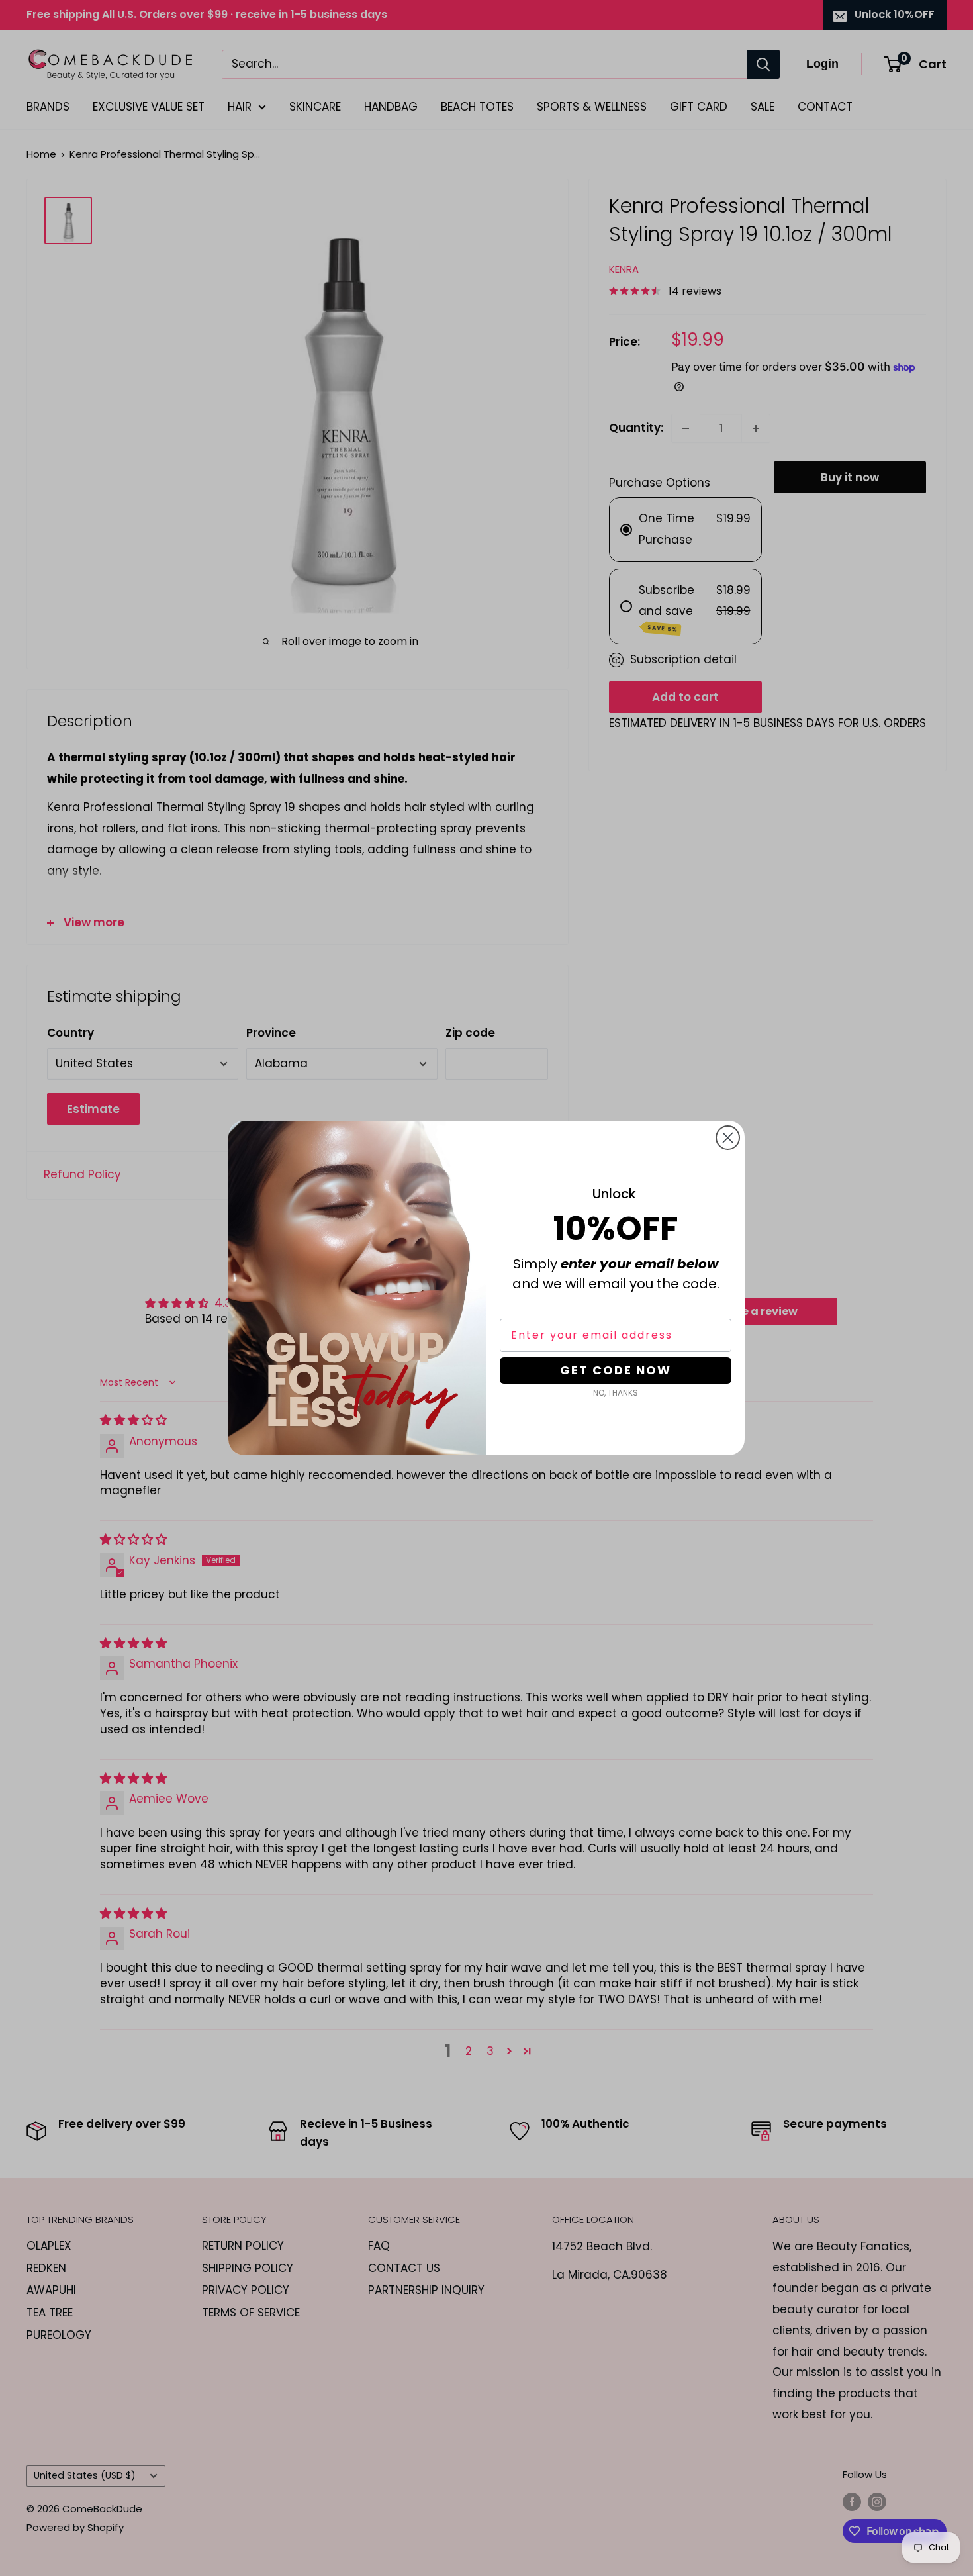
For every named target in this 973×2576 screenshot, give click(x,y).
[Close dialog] (728, 1138)
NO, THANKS (616, 1393)
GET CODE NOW (616, 1370)
